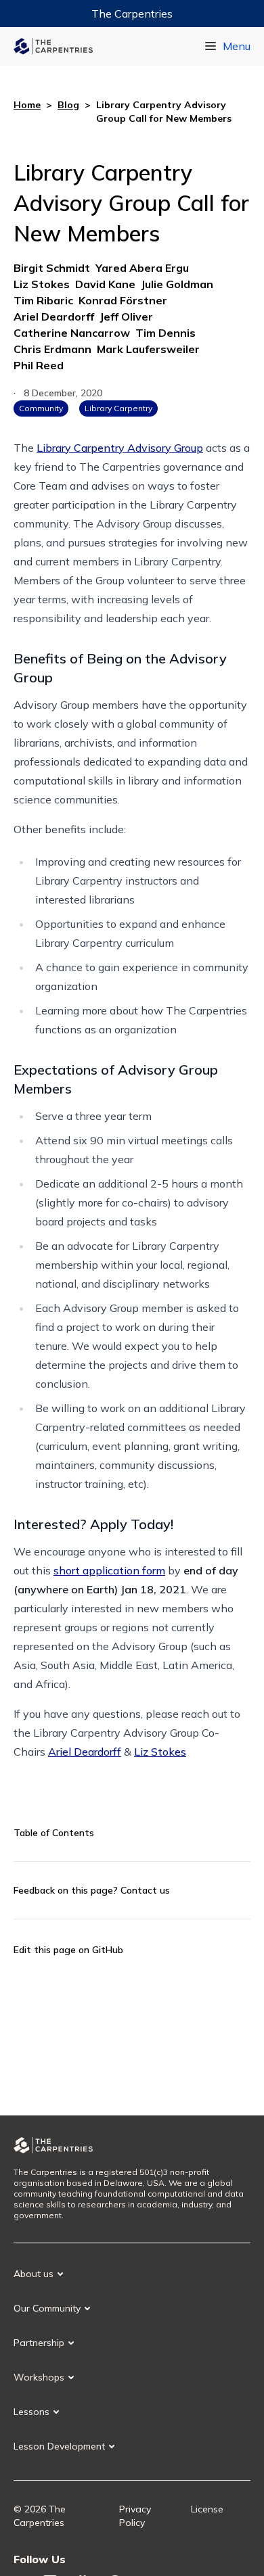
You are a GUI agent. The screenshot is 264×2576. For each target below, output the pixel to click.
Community (41, 408)
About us (34, 2274)
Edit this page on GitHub (68, 1950)
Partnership (39, 2343)
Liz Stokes (160, 1752)
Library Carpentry (118, 408)
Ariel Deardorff (85, 1752)
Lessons (31, 2412)
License (207, 2509)
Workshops (39, 2377)
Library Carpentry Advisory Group (120, 448)
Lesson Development (59, 2446)
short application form (109, 1570)
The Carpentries (132, 14)
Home (27, 105)
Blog (68, 105)
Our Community (47, 2308)
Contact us (145, 1890)
